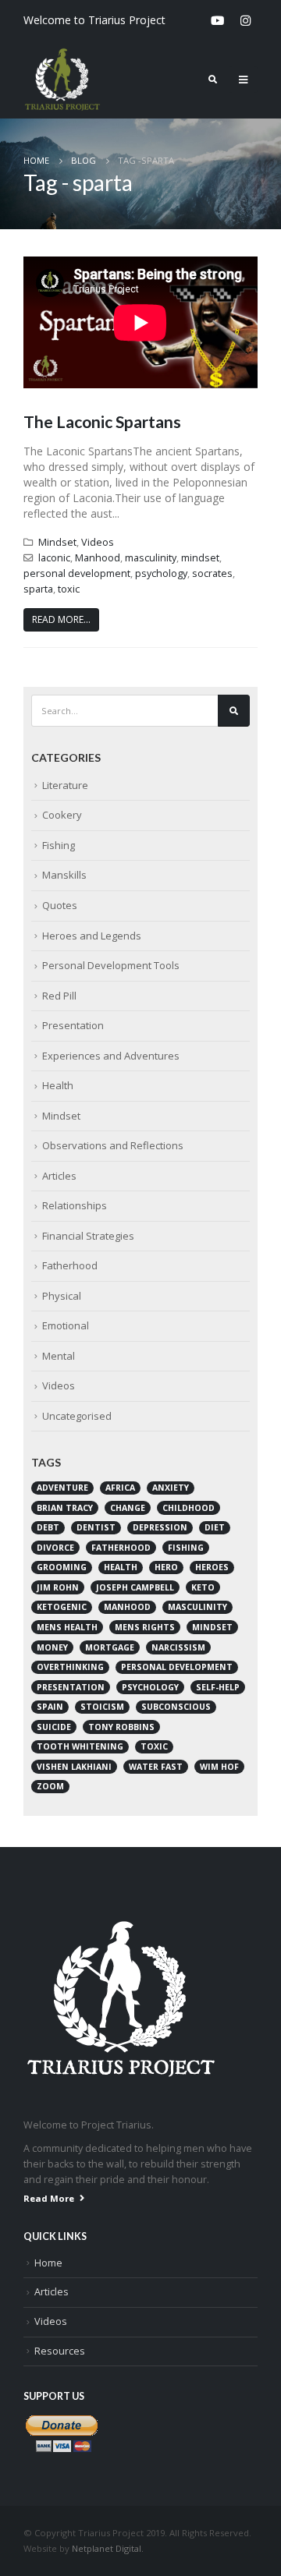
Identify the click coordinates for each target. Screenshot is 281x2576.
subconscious (176, 1707)
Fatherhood (70, 1265)
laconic (54, 558)
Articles (59, 1176)
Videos (98, 542)
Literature (65, 785)
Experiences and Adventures (111, 1056)
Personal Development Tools (111, 965)
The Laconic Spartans (102, 421)
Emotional (66, 1325)
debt (48, 1527)
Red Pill (59, 996)
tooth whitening (80, 1746)
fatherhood (121, 1548)
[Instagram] (245, 20)
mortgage (110, 1647)
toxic (69, 589)
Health (58, 1085)
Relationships (75, 1205)
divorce (55, 1548)
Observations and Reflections (113, 1145)
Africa (120, 1488)
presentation (71, 1687)
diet (215, 1527)
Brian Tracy (65, 1508)
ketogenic (62, 1607)
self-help (218, 1687)
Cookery (62, 815)
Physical (62, 1296)
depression (160, 1527)
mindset (200, 558)
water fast (156, 1767)
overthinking (70, 1667)
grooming (62, 1567)
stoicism (102, 1707)
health (121, 1567)
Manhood (98, 558)
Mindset (57, 542)
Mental (59, 1356)
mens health (67, 1627)
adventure (62, 1488)
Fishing (59, 845)
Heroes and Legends (92, 936)
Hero (166, 1567)
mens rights (145, 1627)
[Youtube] (217, 20)
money (52, 1647)
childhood (189, 1508)
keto (203, 1587)
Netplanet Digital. (108, 2548)
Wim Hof (219, 1767)
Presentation (73, 1025)
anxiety (171, 1488)
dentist (96, 1527)
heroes (212, 1567)
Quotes (60, 905)
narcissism (178, 1647)
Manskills (64, 875)
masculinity (151, 558)
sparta (38, 589)
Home (48, 2263)
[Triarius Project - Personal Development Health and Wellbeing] (62, 80)
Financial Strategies (88, 1236)
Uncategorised (77, 1416)
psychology (161, 573)
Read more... (61, 619)
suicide (54, 1727)
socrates (212, 573)
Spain (50, 1707)
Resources (60, 2351)
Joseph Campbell (135, 1587)
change (128, 1508)
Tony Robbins (121, 1727)
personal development (77, 573)
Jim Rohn (58, 1587)
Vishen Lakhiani (74, 1767)
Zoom (50, 1786)
